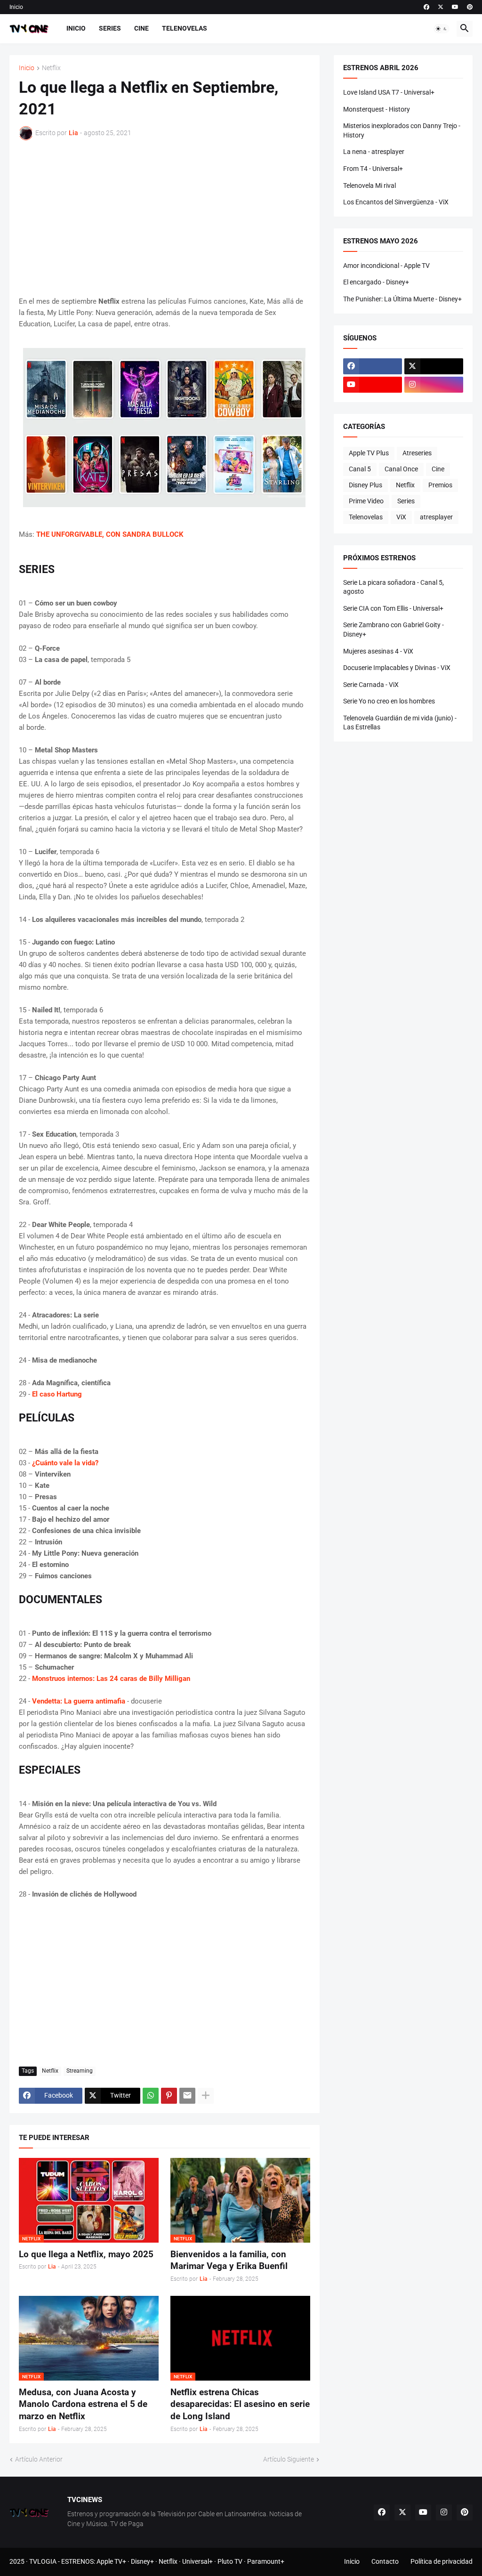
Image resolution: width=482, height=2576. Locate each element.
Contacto (385, 2561)
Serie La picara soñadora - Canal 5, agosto (394, 587)
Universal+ (197, 2561)
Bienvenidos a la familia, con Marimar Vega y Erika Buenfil (229, 2260)
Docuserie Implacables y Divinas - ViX (397, 668)
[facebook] (426, 7)
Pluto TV (230, 2561)
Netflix (51, 68)
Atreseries (417, 453)
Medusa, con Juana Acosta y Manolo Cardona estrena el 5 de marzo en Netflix (83, 2404)
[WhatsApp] (151, 2096)
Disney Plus (366, 485)
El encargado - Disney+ (376, 282)
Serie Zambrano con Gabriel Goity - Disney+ (394, 630)
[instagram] (434, 385)
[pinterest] (470, 7)
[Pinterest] (169, 2096)
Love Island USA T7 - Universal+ (389, 92)
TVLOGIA (43, 2561)
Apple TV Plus (369, 453)
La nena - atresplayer (374, 152)
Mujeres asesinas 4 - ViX (378, 651)
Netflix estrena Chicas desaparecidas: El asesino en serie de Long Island (240, 2404)
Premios (440, 485)
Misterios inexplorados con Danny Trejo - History (402, 130)
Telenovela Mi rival (370, 186)
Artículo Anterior (39, 2459)
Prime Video (366, 501)
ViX (401, 517)
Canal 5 (360, 469)
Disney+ (142, 2561)
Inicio (16, 7)
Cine (141, 28)
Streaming (80, 2071)
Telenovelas (185, 28)
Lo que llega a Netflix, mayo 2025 (86, 2254)
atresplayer (436, 517)
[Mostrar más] (206, 2096)
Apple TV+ (111, 2561)
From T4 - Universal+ (373, 169)
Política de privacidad (442, 2561)
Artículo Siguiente (289, 2459)
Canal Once (401, 469)
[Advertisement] (165, 218)
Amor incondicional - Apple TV (386, 266)
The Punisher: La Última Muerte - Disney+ (402, 299)
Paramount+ (266, 2561)
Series (110, 28)
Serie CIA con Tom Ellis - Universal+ (393, 608)
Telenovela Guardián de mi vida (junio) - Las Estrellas (400, 723)
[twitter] (441, 7)
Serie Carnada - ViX (371, 685)
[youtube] (455, 7)
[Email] (187, 2096)
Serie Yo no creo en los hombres (389, 701)
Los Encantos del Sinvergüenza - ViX (396, 202)
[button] (442, 29)
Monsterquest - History (377, 109)
